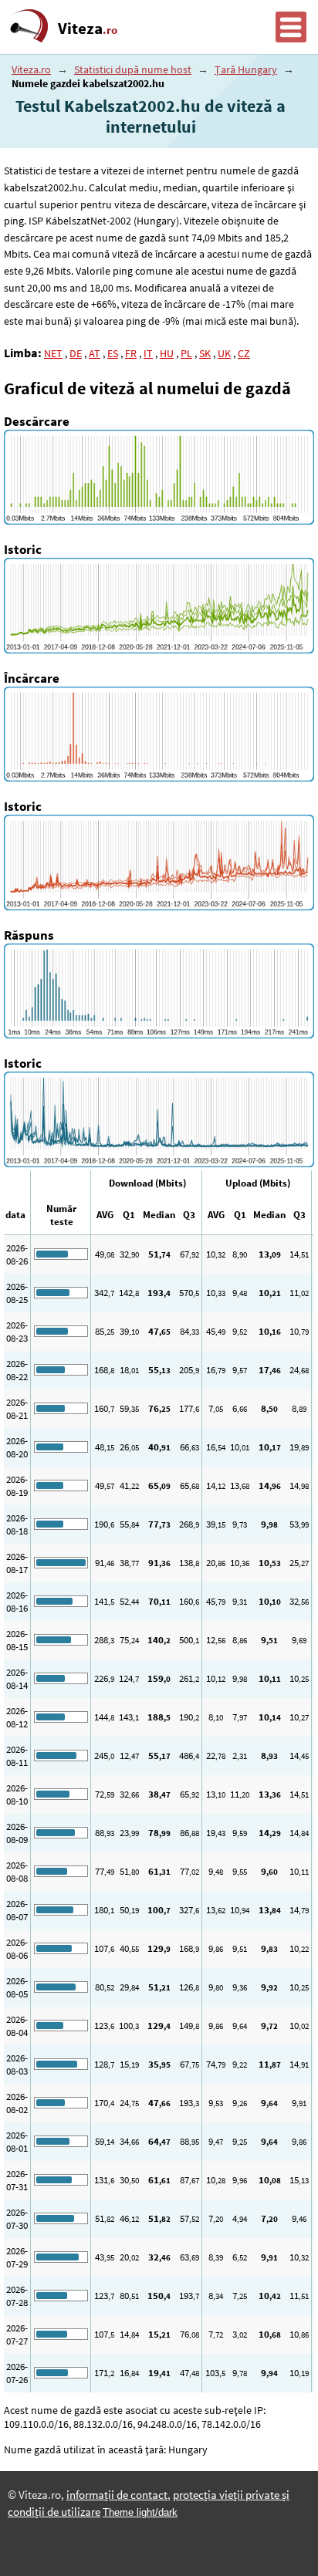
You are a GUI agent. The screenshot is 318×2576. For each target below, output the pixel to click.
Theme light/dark (140, 2512)
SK (205, 353)
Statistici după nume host (133, 69)
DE (76, 353)
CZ (244, 353)
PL (186, 353)
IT (148, 353)
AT (95, 353)
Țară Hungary (246, 69)
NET (53, 353)
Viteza (88, 29)
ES (113, 353)
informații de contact (117, 2495)
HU (167, 353)
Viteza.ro (31, 69)
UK (224, 353)
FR (131, 353)
